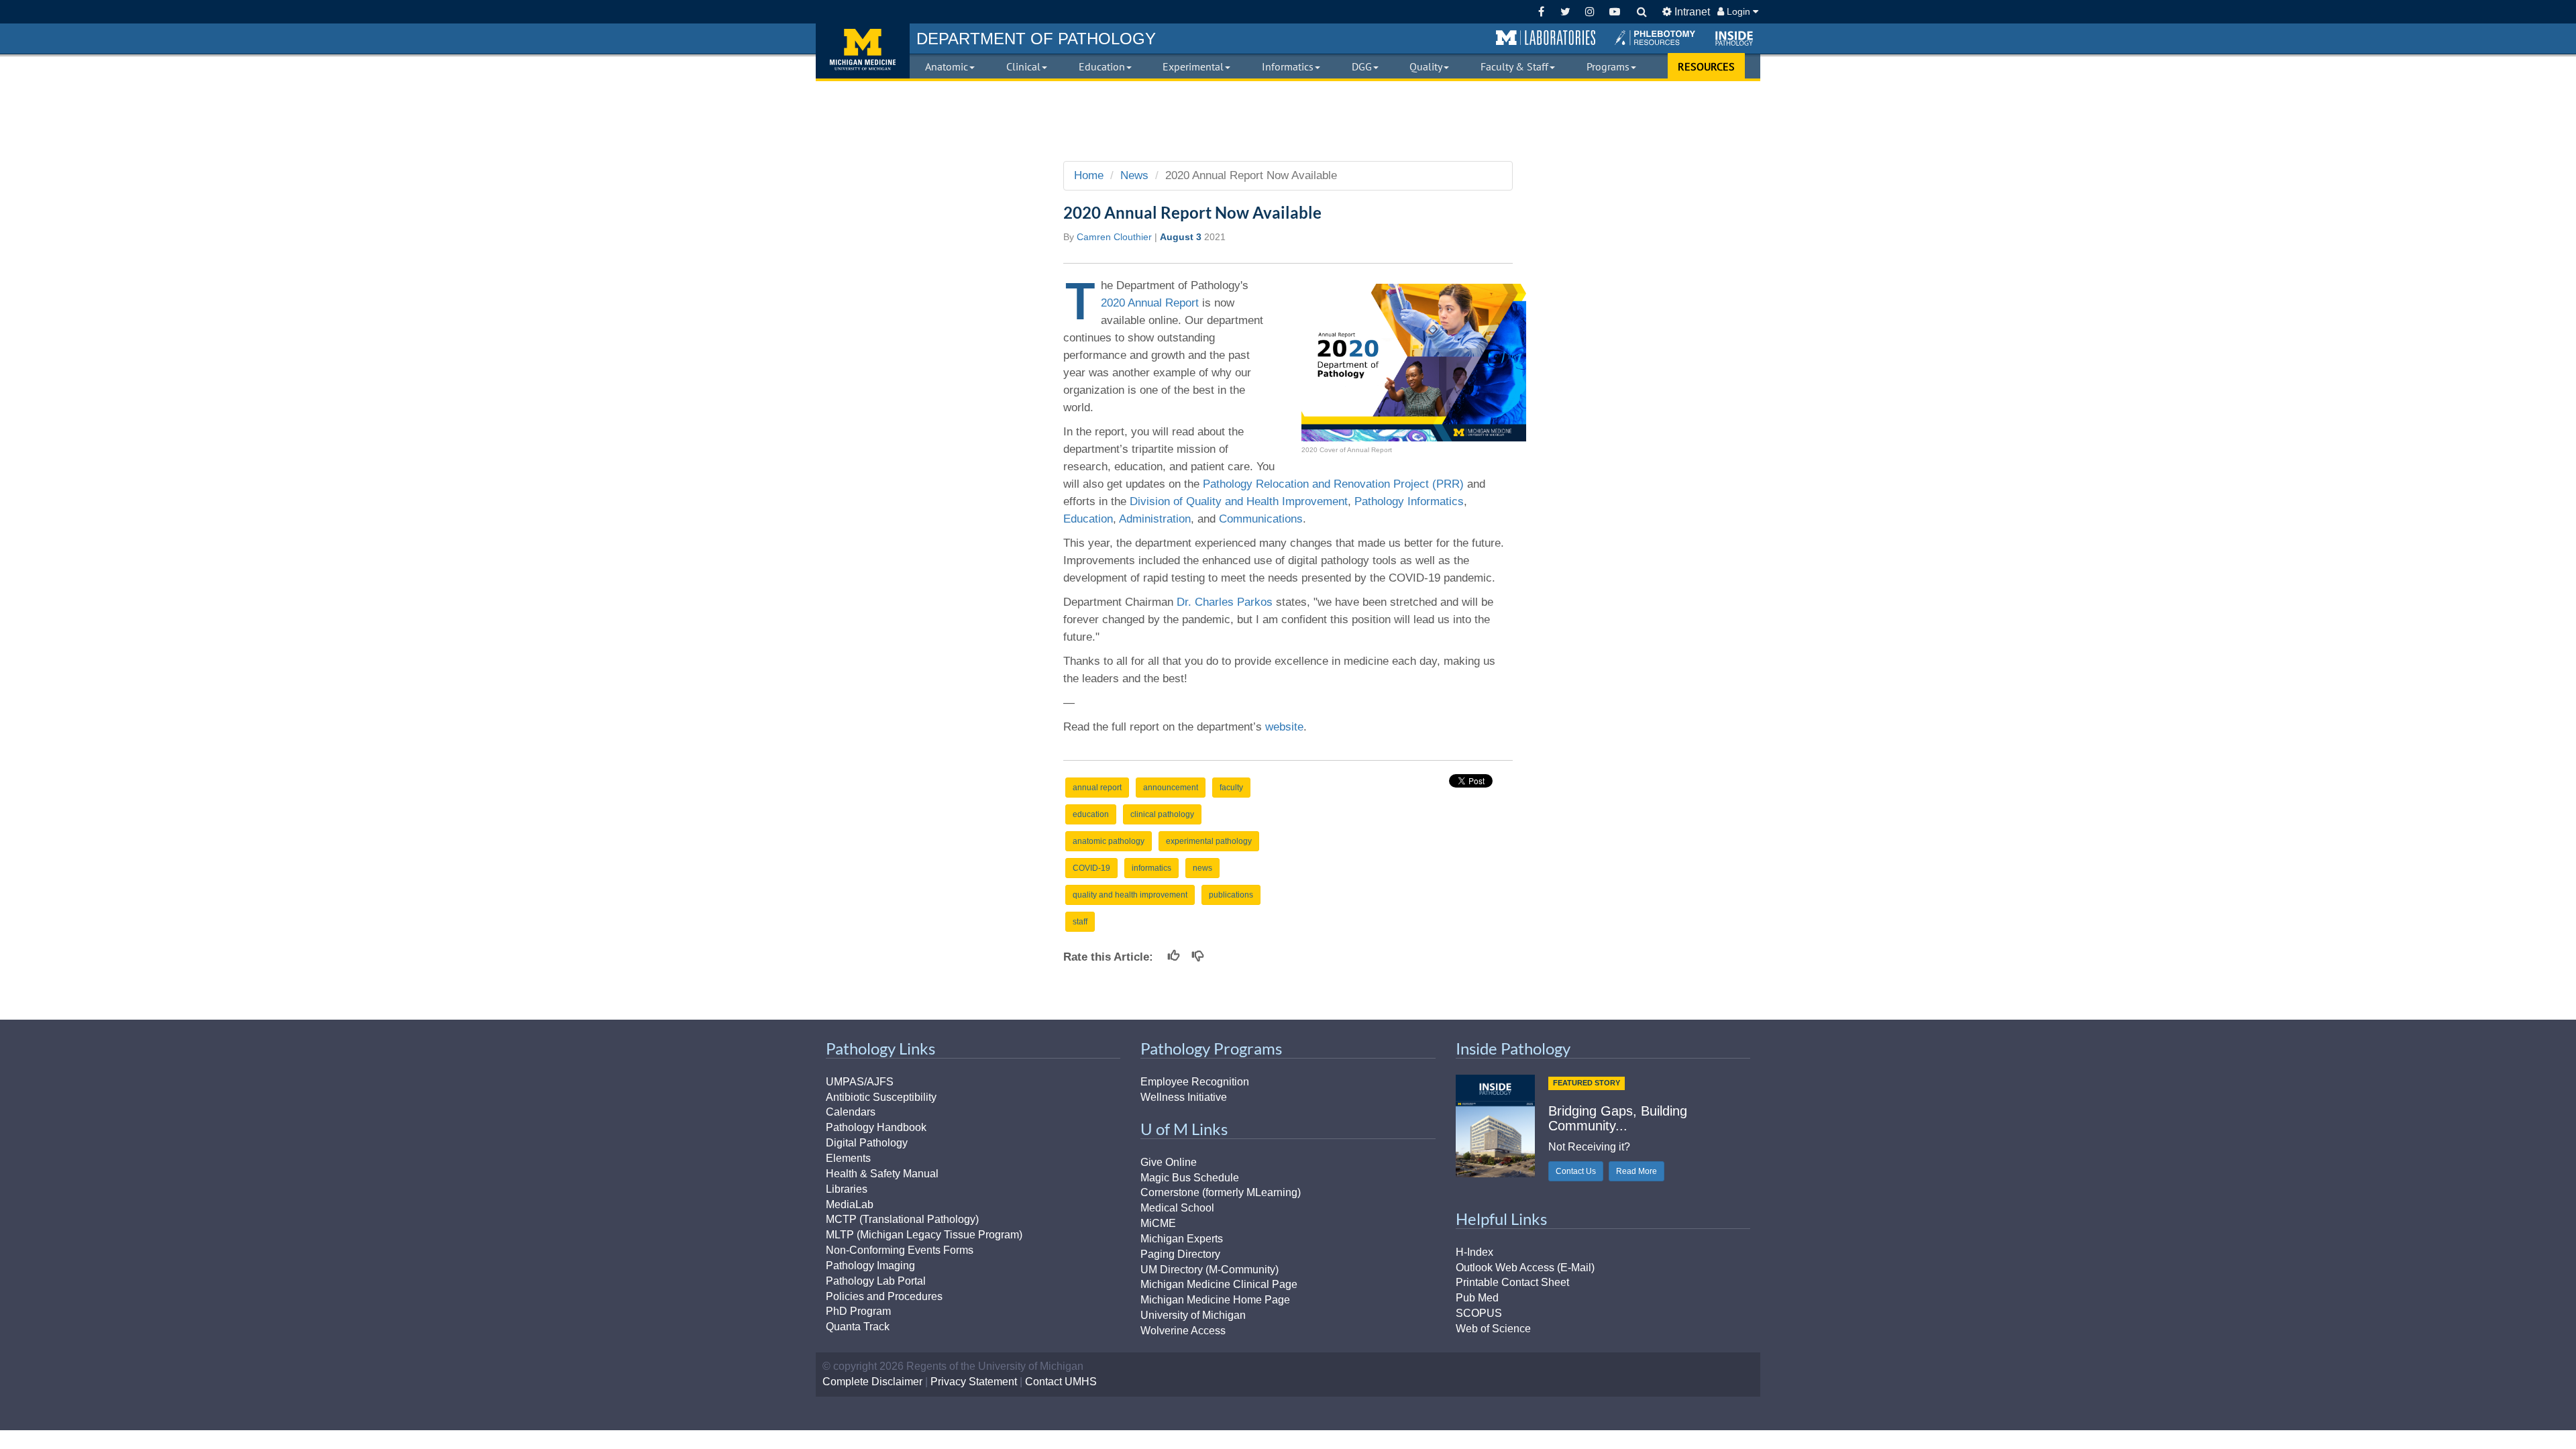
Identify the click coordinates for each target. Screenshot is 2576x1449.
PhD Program (858, 1311)
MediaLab (850, 1204)
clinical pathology (1162, 814)
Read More (1636, 1171)
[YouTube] (1614, 12)
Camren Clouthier (1114, 237)
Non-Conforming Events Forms (900, 1250)
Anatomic (947, 66)
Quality (1426, 66)
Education (1102, 66)
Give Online (1169, 1162)
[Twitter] (1565, 12)
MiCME (1158, 1223)
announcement (1171, 788)
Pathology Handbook (876, 1127)
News (1134, 175)
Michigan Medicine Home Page (1215, 1300)
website (1284, 727)
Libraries (847, 1189)
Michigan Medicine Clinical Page (1219, 1284)
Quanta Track (858, 1327)
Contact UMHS (1061, 1382)
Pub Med (1477, 1298)
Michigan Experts (1182, 1239)
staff (1080, 922)
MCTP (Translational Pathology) (902, 1219)
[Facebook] (1541, 12)
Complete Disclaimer (872, 1382)
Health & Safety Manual (882, 1174)
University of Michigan (1193, 1315)
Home (1089, 175)
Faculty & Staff (1514, 66)
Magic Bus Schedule (1190, 1178)
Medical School (1177, 1208)
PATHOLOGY (1036, 39)
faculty (1231, 788)
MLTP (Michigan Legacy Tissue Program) (924, 1235)
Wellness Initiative (1184, 1097)
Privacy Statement (974, 1382)
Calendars (851, 1112)
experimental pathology (1209, 841)
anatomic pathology (1109, 841)
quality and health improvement (1130, 895)
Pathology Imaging (870, 1266)
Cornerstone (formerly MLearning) (1221, 1192)
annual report (1097, 788)
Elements (848, 1158)
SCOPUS (1479, 1313)
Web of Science (1493, 1329)
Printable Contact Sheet (1512, 1282)
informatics (1151, 868)
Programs (1608, 66)
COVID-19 (1091, 868)
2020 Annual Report (1150, 303)
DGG (1362, 66)
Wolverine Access (1183, 1331)
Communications (1261, 519)
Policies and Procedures (884, 1296)
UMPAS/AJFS (860, 1082)
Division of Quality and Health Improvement (1239, 501)
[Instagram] (1590, 12)
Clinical (1023, 66)
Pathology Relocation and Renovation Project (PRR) (1333, 484)
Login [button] (1738, 11)
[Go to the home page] (863, 51)
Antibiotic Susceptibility (881, 1097)
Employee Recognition (1195, 1082)
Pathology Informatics (1409, 501)
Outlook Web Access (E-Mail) (1525, 1268)
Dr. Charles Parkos (1225, 602)
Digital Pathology (867, 1143)
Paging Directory (1180, 1254)
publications (1231, 895)
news (1202, 868)
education (1091, 814)
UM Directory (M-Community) (1210, 1270)
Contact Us (1576, 1171)
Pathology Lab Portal (876, 1281)
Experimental (1193, 66)
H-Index (1474, 1252)
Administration (1155, 519)
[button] (1546, 38)
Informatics (1288, 66)
